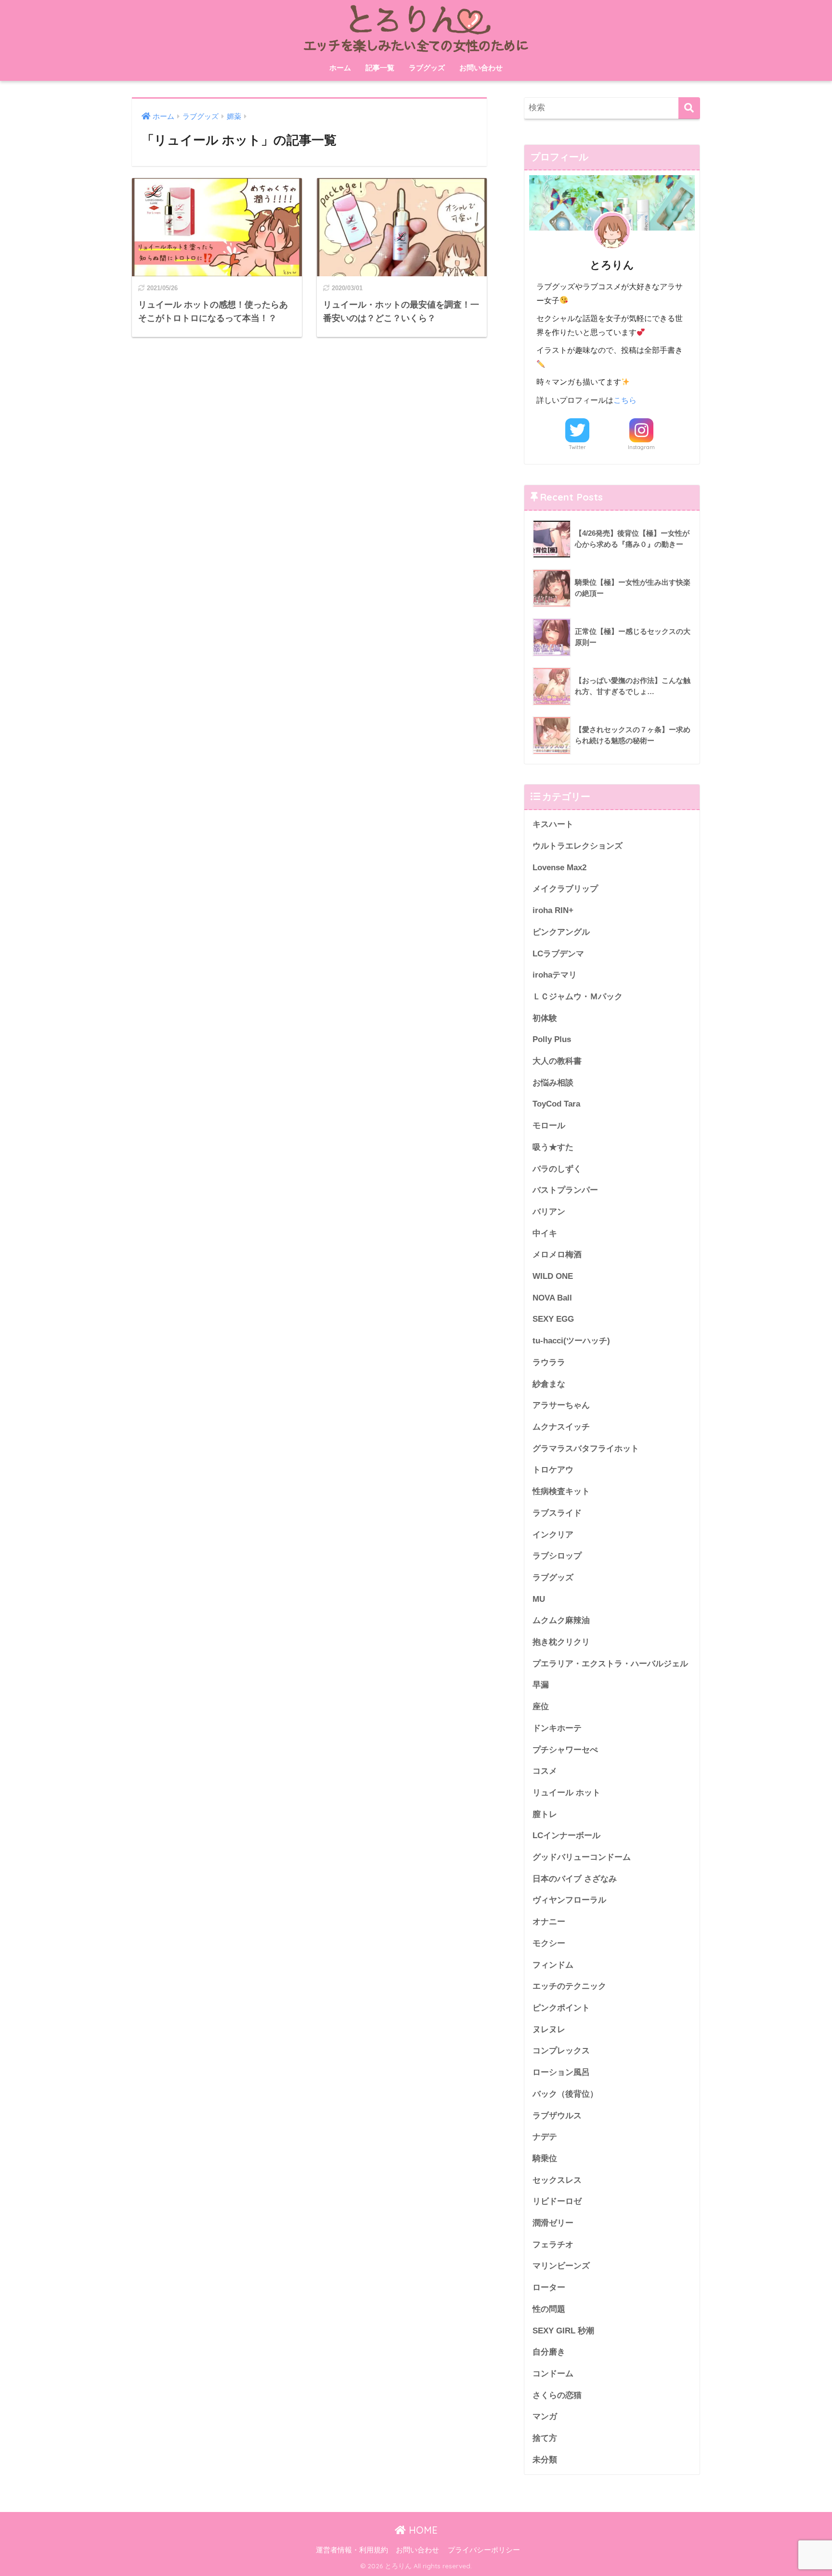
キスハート (553, 824)
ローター (549, 2287)
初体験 (545, 1018)
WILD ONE (553, 1276)
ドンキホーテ (557, 1728)
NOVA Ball (552, 1298)
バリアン (549, 1212)
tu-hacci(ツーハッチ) (571, 1341)
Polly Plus (552, 1039)
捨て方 (545, 2438)
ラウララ (549, 1362)
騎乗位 (545, 2158)
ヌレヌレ (549, 2029)
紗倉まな (549, 1384)
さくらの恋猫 (557, 2395)
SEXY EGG (553, 1319)
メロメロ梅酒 (557, 1255)
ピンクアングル (561, 932)
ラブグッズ (427, 68)
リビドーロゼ (557, 2201)
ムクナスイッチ (561, 1427)
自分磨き (549, 2352)
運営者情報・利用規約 (352, 2550)
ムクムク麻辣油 (561, 1620)
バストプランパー (565, 1190)
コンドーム (553, 2374)
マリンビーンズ (561, 2266)
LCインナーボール (566, 1835)
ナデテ (545, 2137)
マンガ (545, 2416)
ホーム (340, 68)
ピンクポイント (561, 2008)
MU (539, 1599)
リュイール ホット (566, 1793)
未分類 (545, 2460)
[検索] (689, 108)
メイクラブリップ (565, 889)
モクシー (549, 1943)
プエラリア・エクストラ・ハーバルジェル (610, 1664)
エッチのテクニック (569, 1986)
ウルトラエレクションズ (578, 846)
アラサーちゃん (561, 1405)
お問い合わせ (481, 68)
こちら (625, 400)
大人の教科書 (557, 1061)
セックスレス (557, 2180)
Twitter (577, 447)
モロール (549, 1126)
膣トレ (545, 1814)
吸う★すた (553, 1147)
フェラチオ (553, 2245)
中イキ (545, 1233)
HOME (422, 2530)
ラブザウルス (557, 2116)
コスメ (545, 1771)
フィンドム (553, 1965)
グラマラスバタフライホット (586, 1449)
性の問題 (549, 2309)
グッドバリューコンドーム (582, 1857)
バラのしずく (557, 1169)
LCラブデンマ (558, 954)
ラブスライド (557, 1513)
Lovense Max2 (559, 868)
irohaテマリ (555, 975)
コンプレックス (561, 2051)
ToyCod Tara (556, 1104)
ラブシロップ (557, 1556)
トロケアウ (553, 1470)
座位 (541, 1707)
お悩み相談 (553, 1083)
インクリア (553, 1535)
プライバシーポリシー (484, 2550)
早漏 (541, 1685)
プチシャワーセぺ (565, 1750)
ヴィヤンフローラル (569, 1900)
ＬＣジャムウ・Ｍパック (578, 997)
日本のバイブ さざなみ (575, 1879)
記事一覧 (380, 68)
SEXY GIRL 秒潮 (563, 2331)
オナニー (549, 1922)
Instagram (641, 447)
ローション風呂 (561, 2072)
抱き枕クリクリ (561, 1642)
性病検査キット (561, 1491)
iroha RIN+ (553, 910)
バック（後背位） (565, 2094)
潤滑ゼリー (553, 2223)
